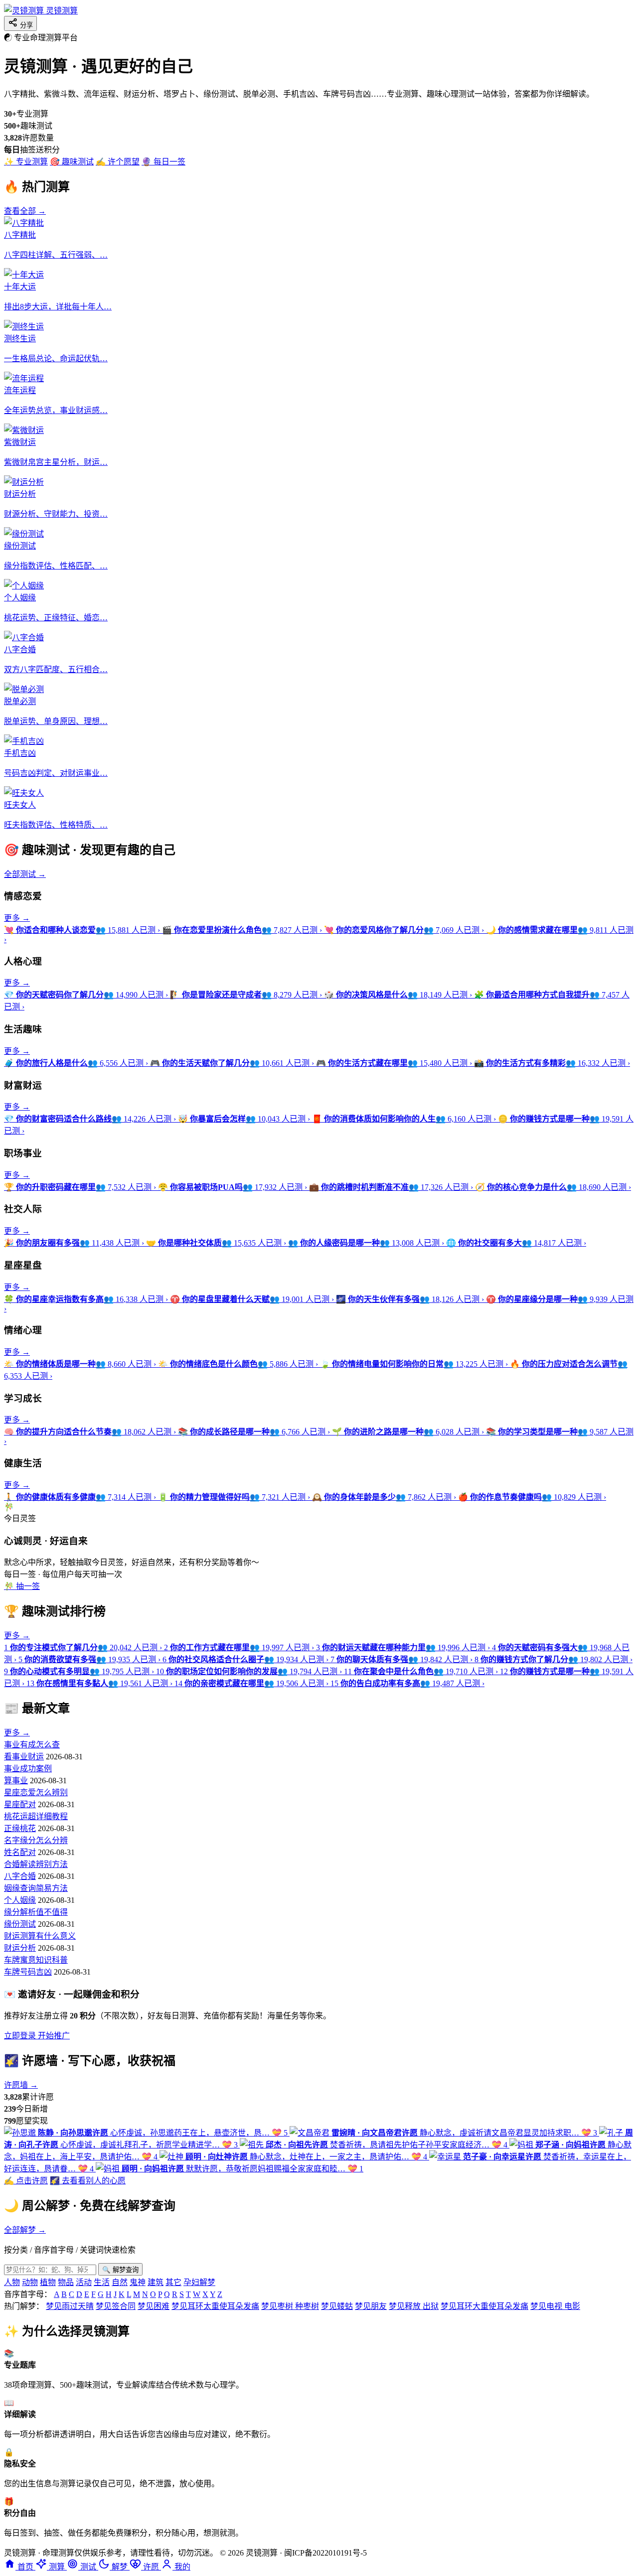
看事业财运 (24, 1757)
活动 (84, 2282)
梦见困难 (154, 2306)
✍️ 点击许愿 (26, 2181)
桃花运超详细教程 (36, 1816)
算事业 (16, 1781)
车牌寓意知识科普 (36, 1960)
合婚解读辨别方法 (36, 1864)
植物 (48, 2282)
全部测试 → (25, 874)
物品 (66, 2282)
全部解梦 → (25, 2230)
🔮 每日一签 (163, 162)
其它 (173, 2282)
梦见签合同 (116, 2306)
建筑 (156, 2282)
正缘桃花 (20, 1828)
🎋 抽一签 (22, 1586)
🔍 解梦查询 (120, 2270)
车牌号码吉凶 (28, 1972)
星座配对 (20, 1804)
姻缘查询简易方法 (36, 1888)
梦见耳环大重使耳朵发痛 (484, 2306)
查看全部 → (25, 211)
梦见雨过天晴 (70, 2306)
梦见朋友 (371, 2306)
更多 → (17, 918)
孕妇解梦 (199, 2282)
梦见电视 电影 (555, 2306)
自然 (120, 2282)
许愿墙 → (21, 2085)
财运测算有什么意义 (40, 1936)
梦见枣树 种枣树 (290, 2306)
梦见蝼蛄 (337, 2306)
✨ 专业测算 (26, 162)
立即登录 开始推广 (37, 2036)
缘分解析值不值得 (36, 1912)
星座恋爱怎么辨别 (36, 1792)
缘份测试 (20, 1924)
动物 (30, 2282)
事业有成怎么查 (32, 1745)
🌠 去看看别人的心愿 (88, 2181)
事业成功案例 (28, 1769)
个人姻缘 (20, 1900)
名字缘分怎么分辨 (36, 1840)
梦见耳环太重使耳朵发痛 (215, 2306)
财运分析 (20, 1948)
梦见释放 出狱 (414, 2306)
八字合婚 (20, 1876)
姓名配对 (20, 1852)
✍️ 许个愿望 (118, 162)
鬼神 (138, 2282)
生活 (102, 2282)
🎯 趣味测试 (72, 162)
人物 (12, 2282)
